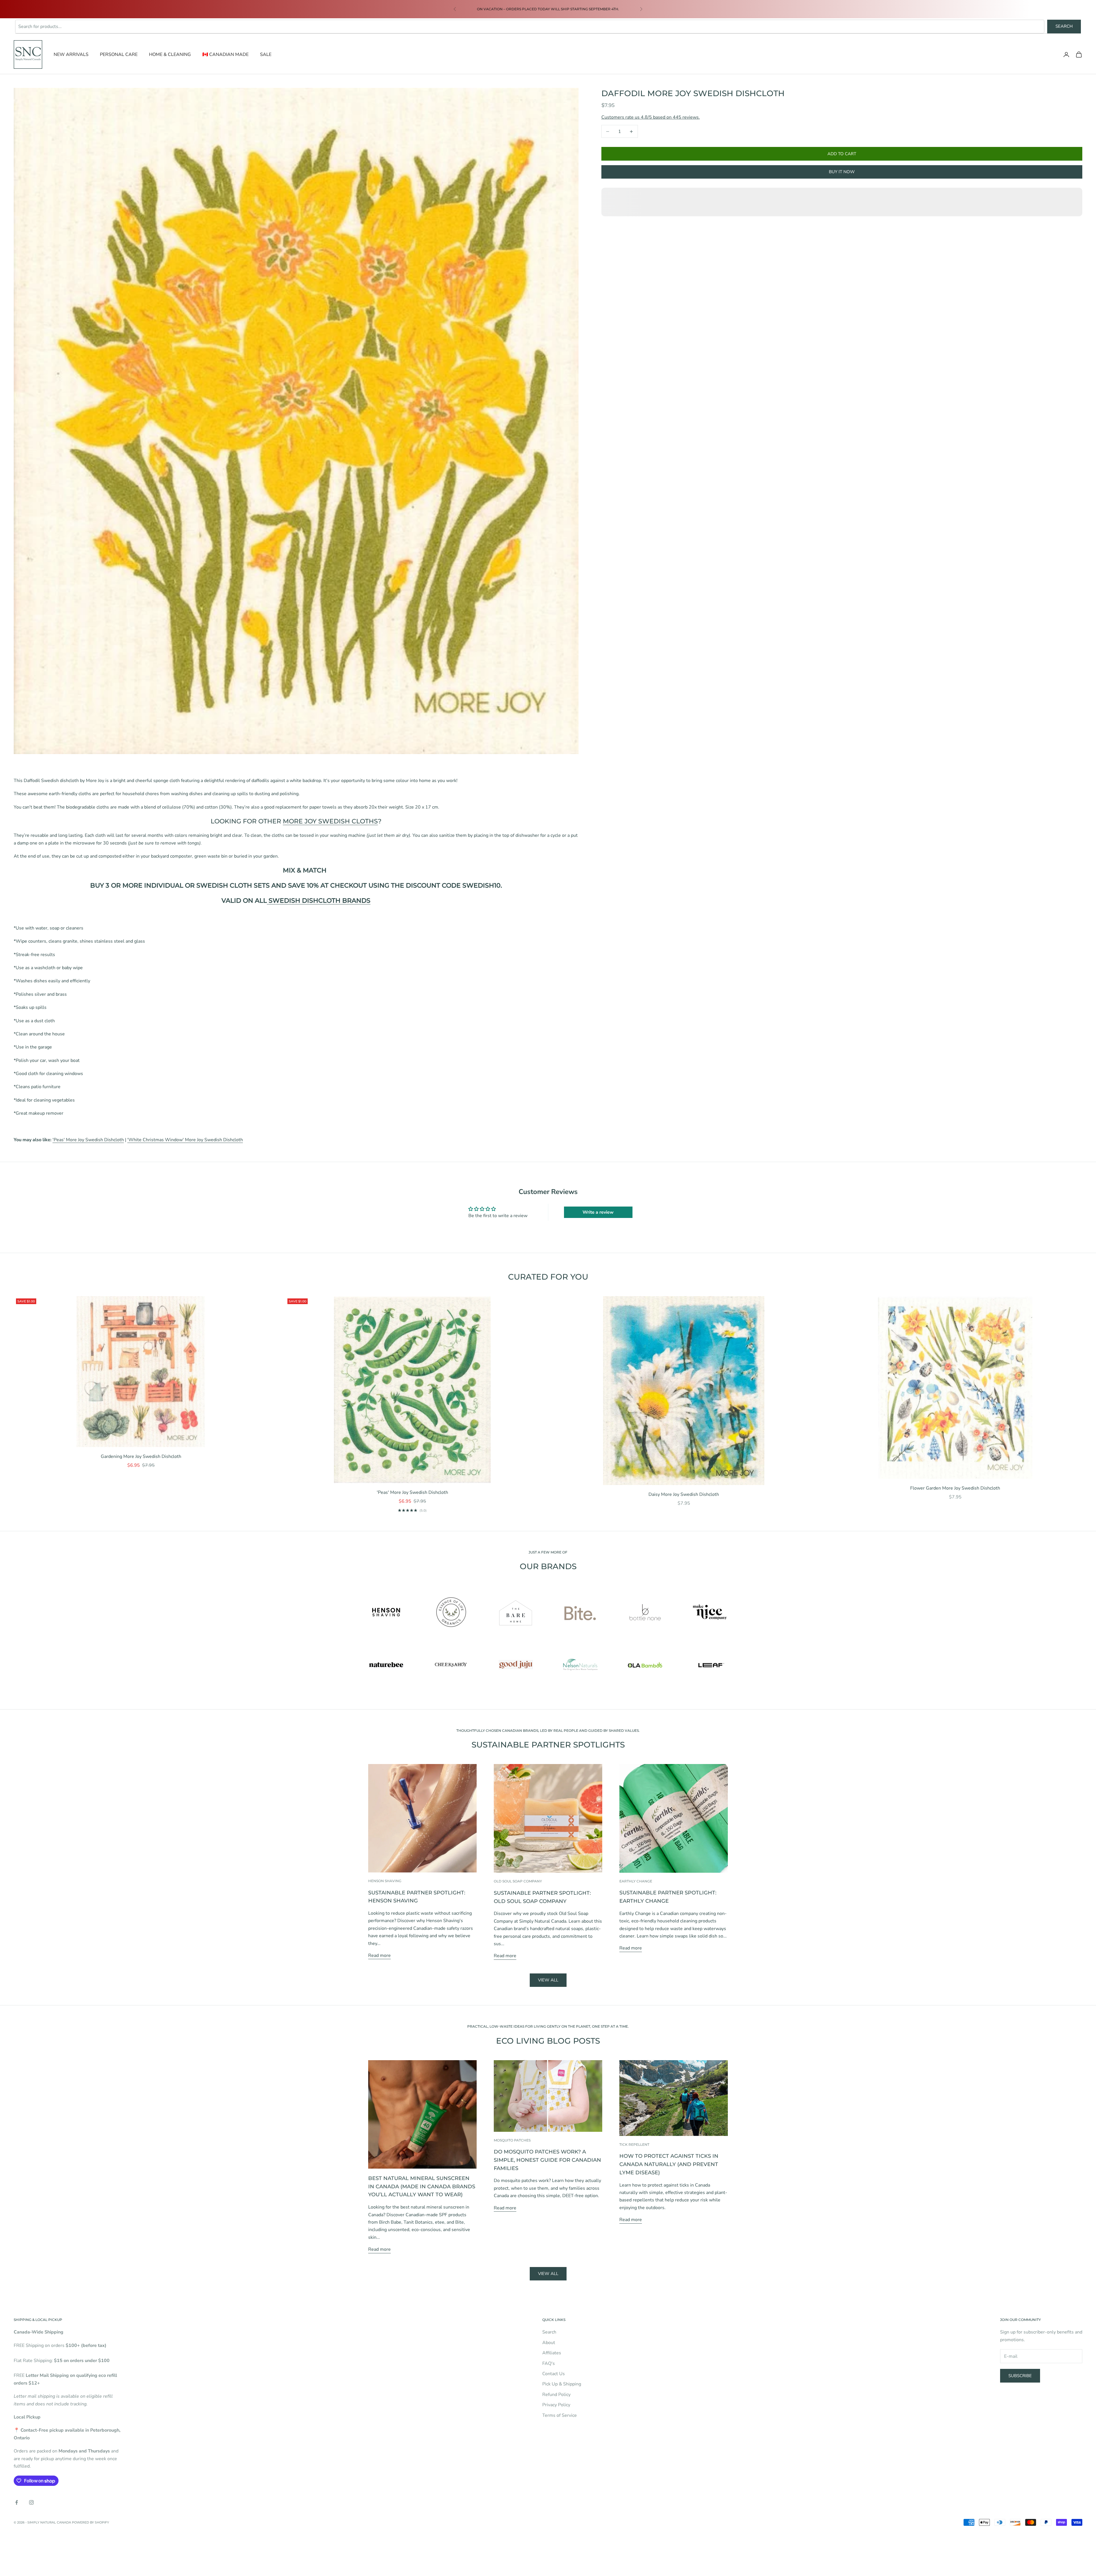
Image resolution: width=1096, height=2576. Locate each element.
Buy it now (842, 172)
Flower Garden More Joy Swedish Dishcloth (955, 1488)
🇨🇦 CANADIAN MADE (225, 54)
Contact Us (554, 2374)
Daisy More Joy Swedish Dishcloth (684, 1494)
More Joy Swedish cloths (330, 821)
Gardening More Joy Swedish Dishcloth (141, 1456)
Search (1064, 26)
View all (548, 1980)
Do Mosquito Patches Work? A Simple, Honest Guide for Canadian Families (547, 2160)
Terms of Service (560, 2415)
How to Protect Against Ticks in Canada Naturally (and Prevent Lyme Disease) (669, 2164)
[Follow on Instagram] (31, 2502)
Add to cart (842, 154)
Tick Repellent (634, 2144)
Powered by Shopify (90, 2522)
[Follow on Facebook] (17, 2502)
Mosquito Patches (512, 2140)
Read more (379, 1955)
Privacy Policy (556, 2405)
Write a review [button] (598, 1212)
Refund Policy (556, 2395)
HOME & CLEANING (170, 54)
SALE (266, 54)
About (549, 2343)
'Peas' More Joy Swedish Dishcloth (88, 1140)
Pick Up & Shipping (562, 2384)
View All (548, 2274)
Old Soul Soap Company (518, 1881)
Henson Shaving (385, 1881)
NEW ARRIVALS (71, 54)
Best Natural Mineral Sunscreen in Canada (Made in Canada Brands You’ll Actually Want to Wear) (422, 2187)
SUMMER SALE (482, 6)
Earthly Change (636, 1881)
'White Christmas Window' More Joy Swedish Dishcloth (185, 1140)
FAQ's (549, 2363)
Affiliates (552, 2353)
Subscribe (1020, 2376)
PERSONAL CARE (119, 54)
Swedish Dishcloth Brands (319, 901)
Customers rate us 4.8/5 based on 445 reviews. (651, 117)
